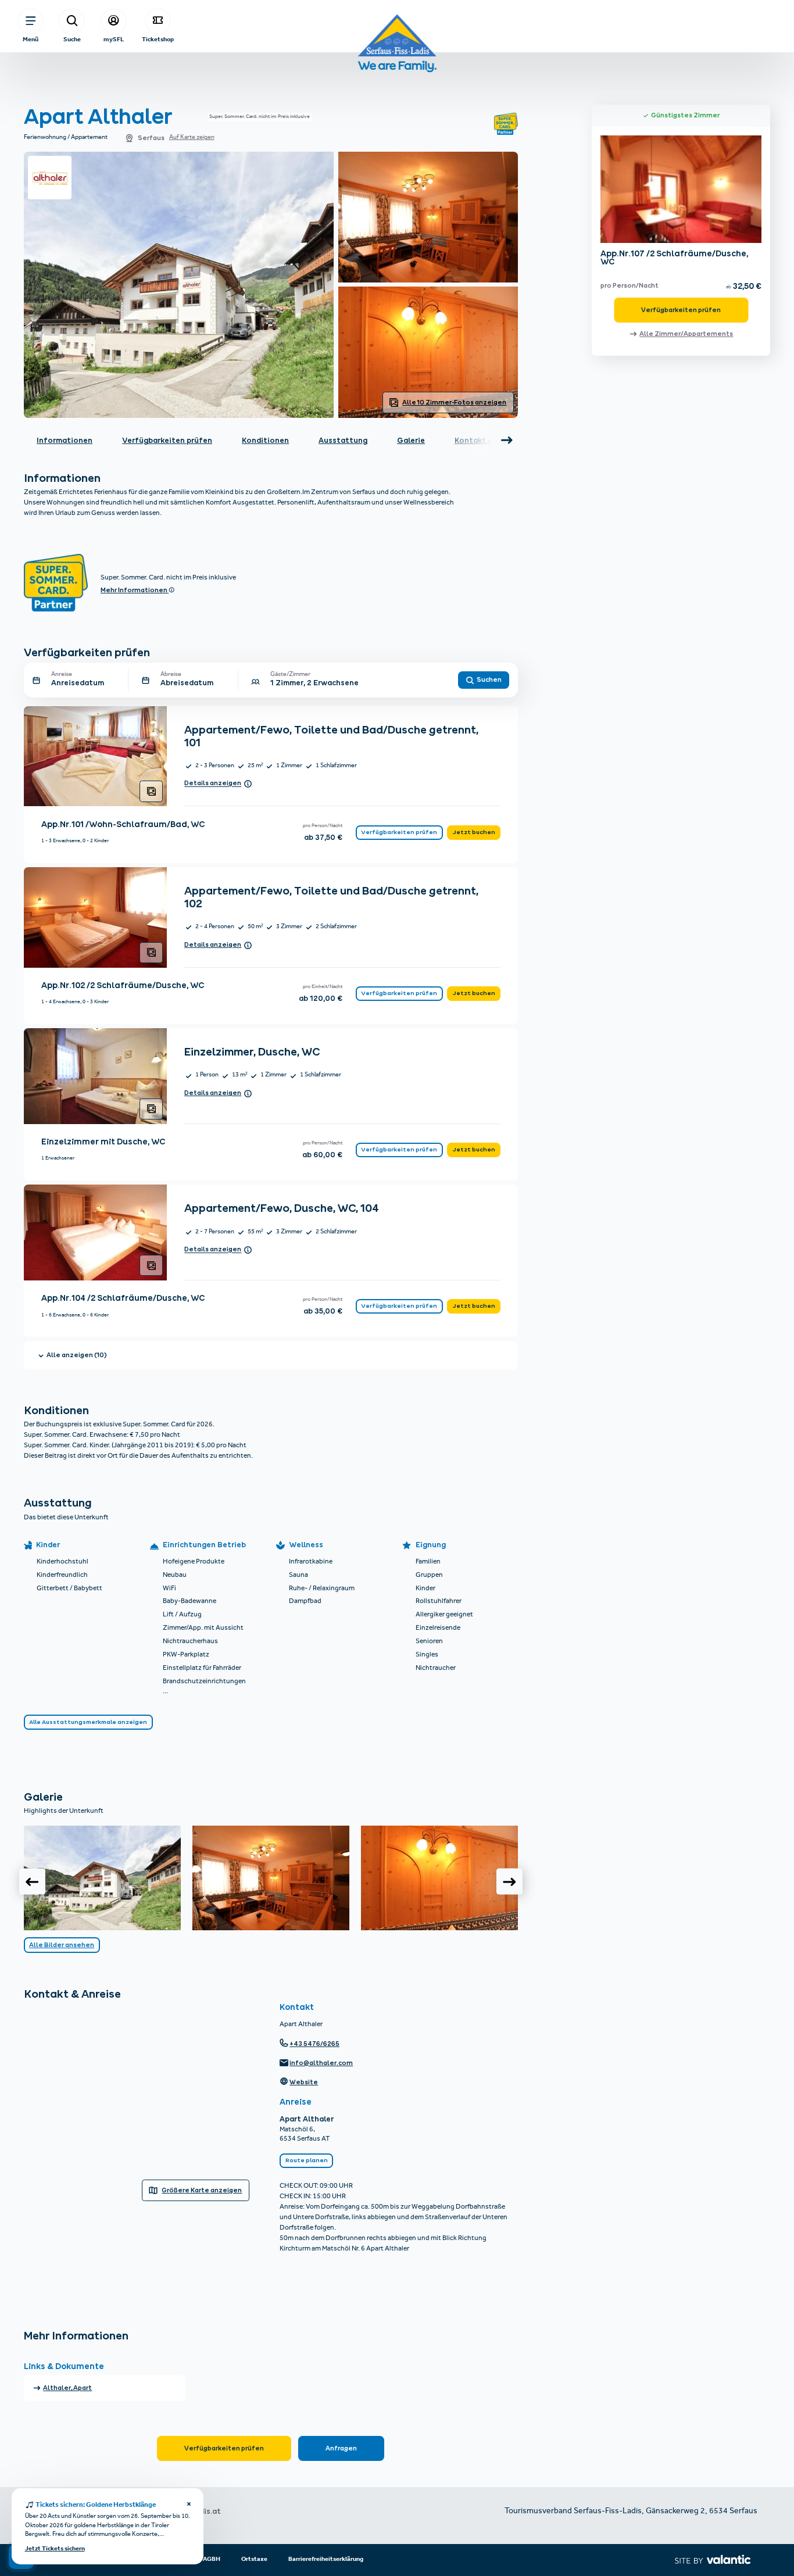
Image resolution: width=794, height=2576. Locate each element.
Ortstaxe (254, 2559)
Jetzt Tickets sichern (55, 2549)
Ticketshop (158, 39)
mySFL (114, 39)
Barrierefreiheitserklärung (326, 2559)
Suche (72, 39)
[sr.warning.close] (189, 2505)
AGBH (212, 2559)
